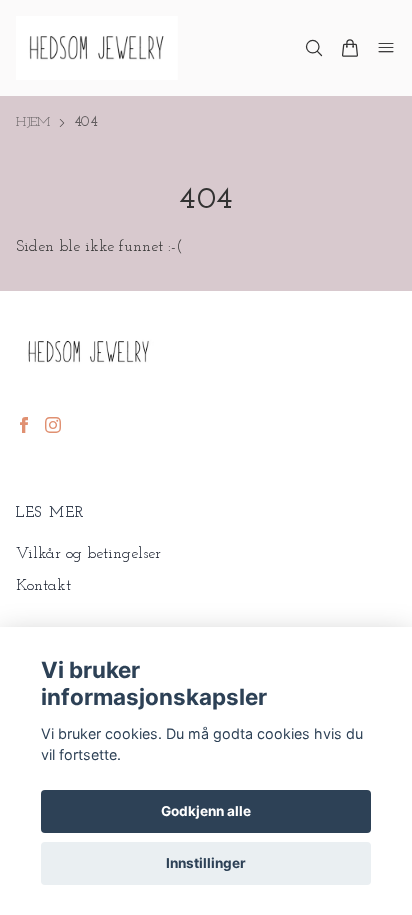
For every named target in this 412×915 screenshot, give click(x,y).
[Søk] (314, 48)
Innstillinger (206, 863)
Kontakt (43, 586)
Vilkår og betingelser (88, 554)
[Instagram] (53, 425)
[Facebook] (24, 425)
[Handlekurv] (350, 48)
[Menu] (386, 48)
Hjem (33, 122)
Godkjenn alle (206, 811)
